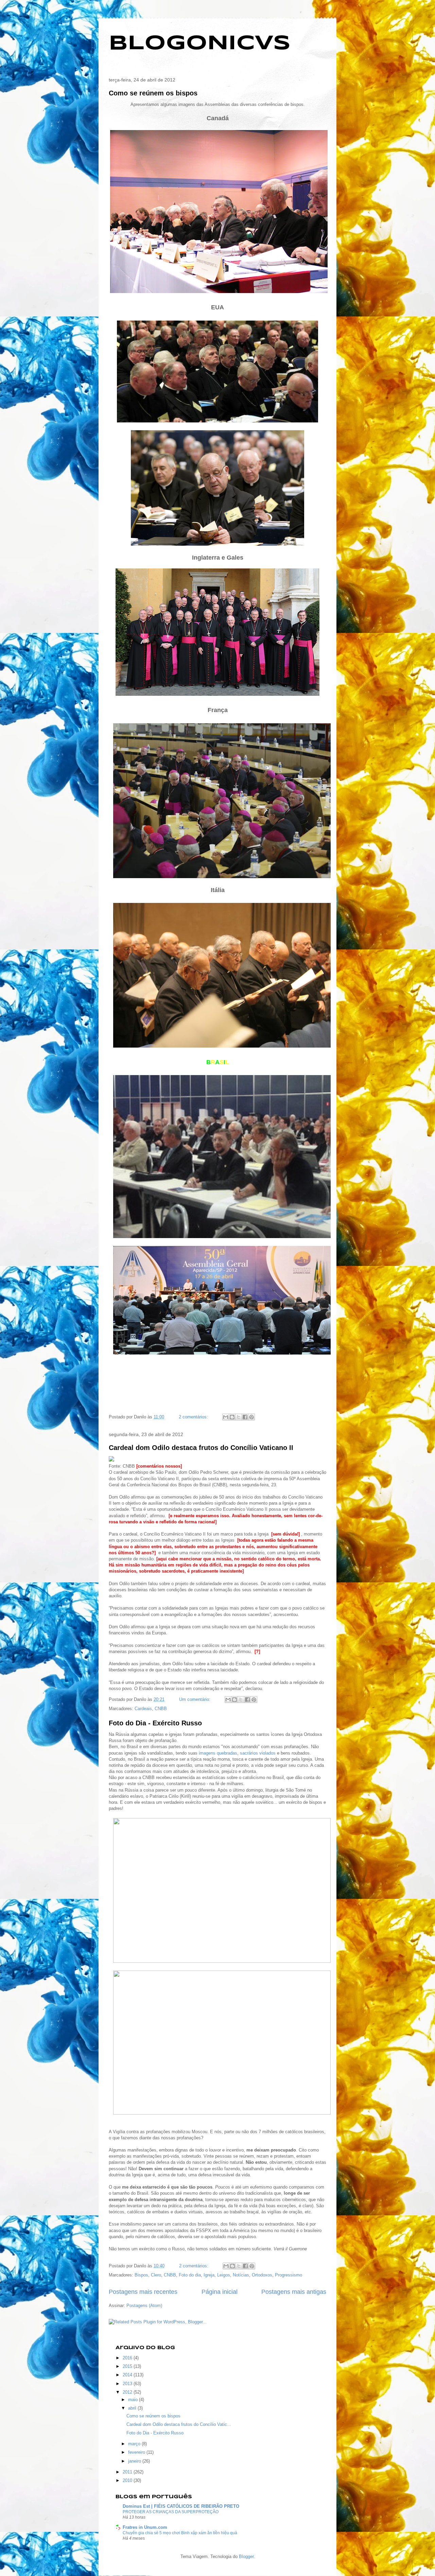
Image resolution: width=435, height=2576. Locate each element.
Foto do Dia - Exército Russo (155, 1723)
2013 (128, 2384)
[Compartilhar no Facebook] (245, 1417)
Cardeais (143, 1709)
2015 (128, 2366)
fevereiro (137, 2452)
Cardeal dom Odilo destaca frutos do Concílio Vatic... (179, 2424)
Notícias (241, 2275)
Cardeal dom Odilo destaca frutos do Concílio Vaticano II (201, 1448)
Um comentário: (195, 1699)
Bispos (141, 2275)
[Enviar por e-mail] (226, 1417)
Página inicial (220, 2292)
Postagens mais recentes (143, 2292)
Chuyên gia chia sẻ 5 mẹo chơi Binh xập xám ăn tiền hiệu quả (180, 2533)
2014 (128, 2375)
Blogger (246, 2556)
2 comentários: (194, 1417)
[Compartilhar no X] (239, 1417)
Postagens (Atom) (144, 2306)
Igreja (209, 2275)
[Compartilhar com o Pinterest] (251, 1417)
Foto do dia (190, 2275)
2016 (128, 2358)
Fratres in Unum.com (145, 2527)
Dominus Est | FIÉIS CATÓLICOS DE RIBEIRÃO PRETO (181, 2506)
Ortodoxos (262, 2275)
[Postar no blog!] (232, 1417)
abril (133, 2408)
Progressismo (289, 2275)
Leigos (224, 2275)
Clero (156, 2275)
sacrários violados (258, 1753)
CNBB (161, 1709)
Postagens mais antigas (294, 2292)
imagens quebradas (218, 1753)
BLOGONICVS (200, 43)
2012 (128, 2392)
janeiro (135, 2461)
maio (134, 2400)
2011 (128, 2472)
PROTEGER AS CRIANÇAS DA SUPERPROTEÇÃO (171, 2512)
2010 (128, 2480)
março (135, 2444)
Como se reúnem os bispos (153, 93)
